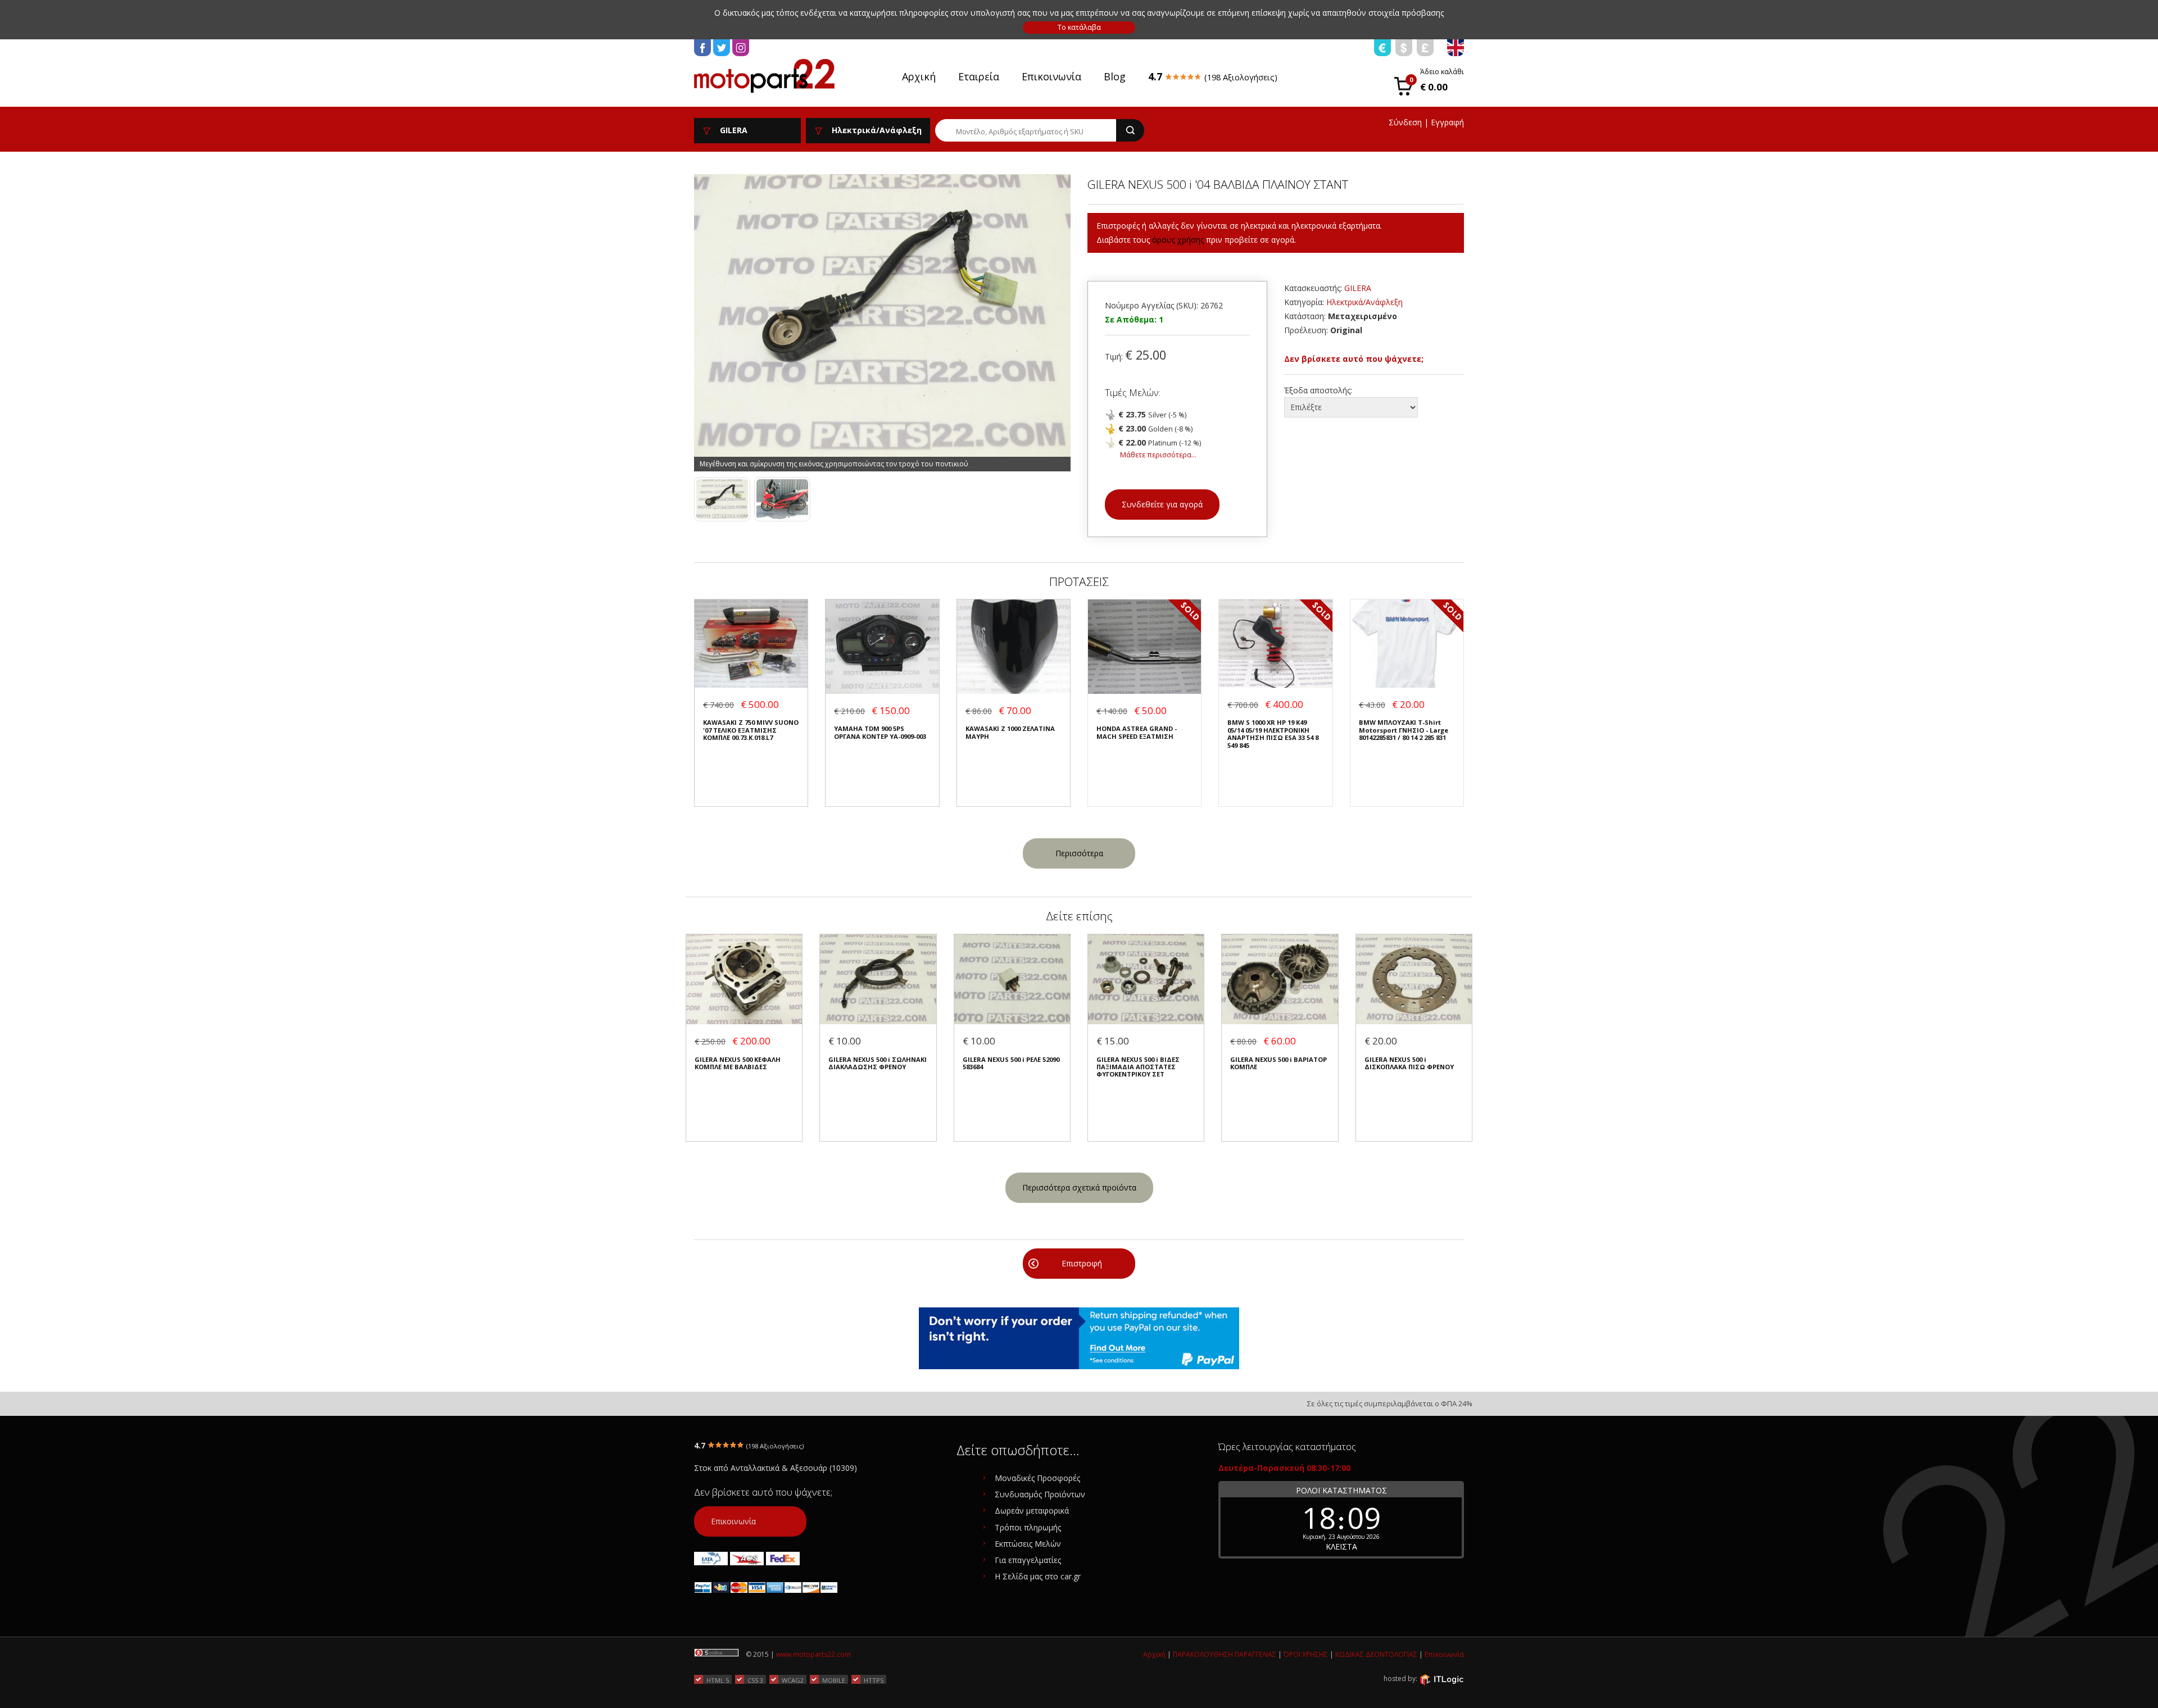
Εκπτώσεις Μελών (1028, 1544)
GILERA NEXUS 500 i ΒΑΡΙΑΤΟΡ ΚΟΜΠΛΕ (1279, 1063)
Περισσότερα (1079, 853)
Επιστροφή (1082, 1263)
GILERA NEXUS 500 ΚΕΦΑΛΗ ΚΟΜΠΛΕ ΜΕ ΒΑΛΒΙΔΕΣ (738, 1063)
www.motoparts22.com (813, 1654)
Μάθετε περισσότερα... (1158, 455)
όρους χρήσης (1178, 240)
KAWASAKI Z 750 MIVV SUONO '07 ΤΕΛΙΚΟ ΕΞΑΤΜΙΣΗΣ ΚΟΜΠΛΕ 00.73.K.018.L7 (751, 730)
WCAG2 (793, 1680)
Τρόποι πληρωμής (1028, 1527)
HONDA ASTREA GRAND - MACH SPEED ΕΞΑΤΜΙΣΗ (1137, 732)
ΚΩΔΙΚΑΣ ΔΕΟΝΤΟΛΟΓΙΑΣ (1376, 1654)
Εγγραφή (1447, 122)
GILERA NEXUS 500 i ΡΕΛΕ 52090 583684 (1011, 1063)
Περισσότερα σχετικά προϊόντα (1079, 1187)
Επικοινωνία (1051, 76)
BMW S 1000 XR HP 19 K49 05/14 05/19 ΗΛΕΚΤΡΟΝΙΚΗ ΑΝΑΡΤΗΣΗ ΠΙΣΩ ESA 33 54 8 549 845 (1273, 734)
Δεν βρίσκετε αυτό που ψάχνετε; (1354, 359)
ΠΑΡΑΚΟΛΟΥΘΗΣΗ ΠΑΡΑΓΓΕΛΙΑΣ (1225, 1654)
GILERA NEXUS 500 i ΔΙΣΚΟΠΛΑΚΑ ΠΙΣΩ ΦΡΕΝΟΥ (1409, 1063)
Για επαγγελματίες (1028, 1560)
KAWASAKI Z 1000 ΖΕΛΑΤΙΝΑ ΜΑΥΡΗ (1010, 732)
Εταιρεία (979, 76)
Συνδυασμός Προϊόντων (1040, 1494)
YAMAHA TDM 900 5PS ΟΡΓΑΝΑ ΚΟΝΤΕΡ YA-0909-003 (880, 732)
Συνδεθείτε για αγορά (1162, 504)
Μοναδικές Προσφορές (1037, 1478)
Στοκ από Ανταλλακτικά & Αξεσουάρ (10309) (776, 1468)
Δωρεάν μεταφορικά (1032, 1511)
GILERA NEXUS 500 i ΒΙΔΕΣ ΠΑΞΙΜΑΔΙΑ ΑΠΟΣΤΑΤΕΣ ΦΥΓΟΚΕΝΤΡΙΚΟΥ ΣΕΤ (1138, 1067)
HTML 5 (718, 1680)
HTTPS (874, 1680)
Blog (1115, 76)
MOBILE (834, 1680)
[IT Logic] (1441, 1679)
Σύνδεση (1405, 122)
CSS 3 (755, 1680)
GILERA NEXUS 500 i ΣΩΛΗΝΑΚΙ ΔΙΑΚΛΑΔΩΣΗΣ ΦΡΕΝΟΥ (878, 1063)
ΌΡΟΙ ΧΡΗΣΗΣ (1306, 1654)
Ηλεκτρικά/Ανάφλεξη (1364, 302)
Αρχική (919, 76)
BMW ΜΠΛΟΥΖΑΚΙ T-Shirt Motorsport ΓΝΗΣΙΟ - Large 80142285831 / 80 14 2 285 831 (1404, 730)
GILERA (1358, 288)
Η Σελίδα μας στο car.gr (1038, 1576)
